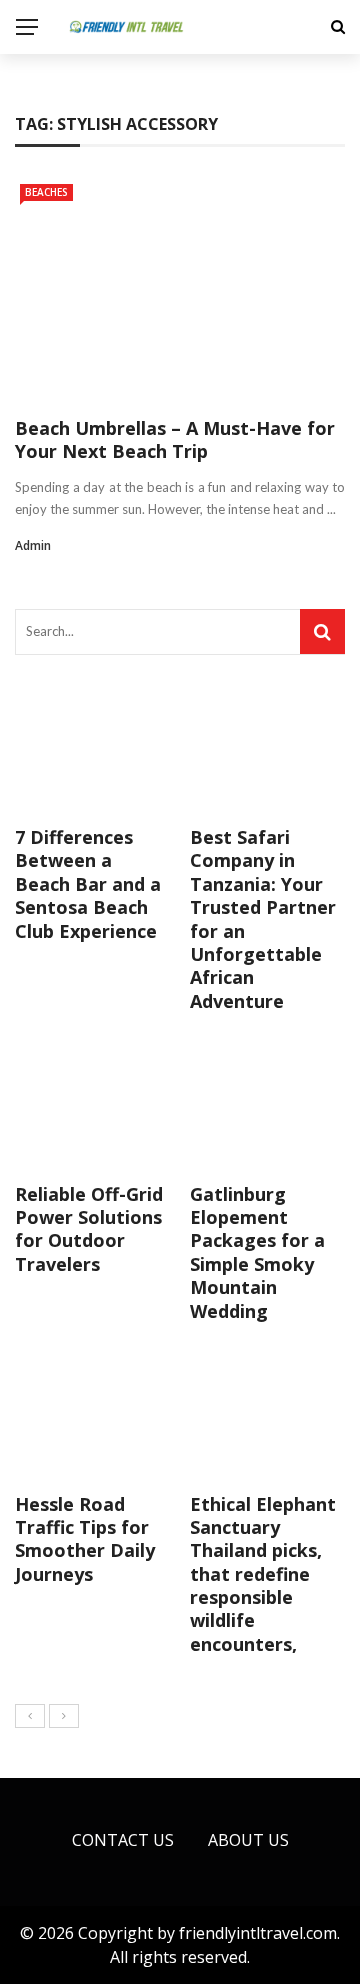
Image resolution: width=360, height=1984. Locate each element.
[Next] (64, 1716)
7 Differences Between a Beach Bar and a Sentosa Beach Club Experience (88, 884)
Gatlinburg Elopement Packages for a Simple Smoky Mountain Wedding (257, 1252)
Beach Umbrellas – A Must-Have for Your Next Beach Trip (175, 439)
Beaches (46, 192)
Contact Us (123, 1840)
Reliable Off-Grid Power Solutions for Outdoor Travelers (89, 1229)
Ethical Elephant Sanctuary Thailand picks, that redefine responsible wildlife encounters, (263, 1574)
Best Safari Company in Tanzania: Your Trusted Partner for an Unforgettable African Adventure (263, 919)
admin (33, 545)
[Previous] (30, 1716)
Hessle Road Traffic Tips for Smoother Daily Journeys (85, 1539)
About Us (248, 1840)
